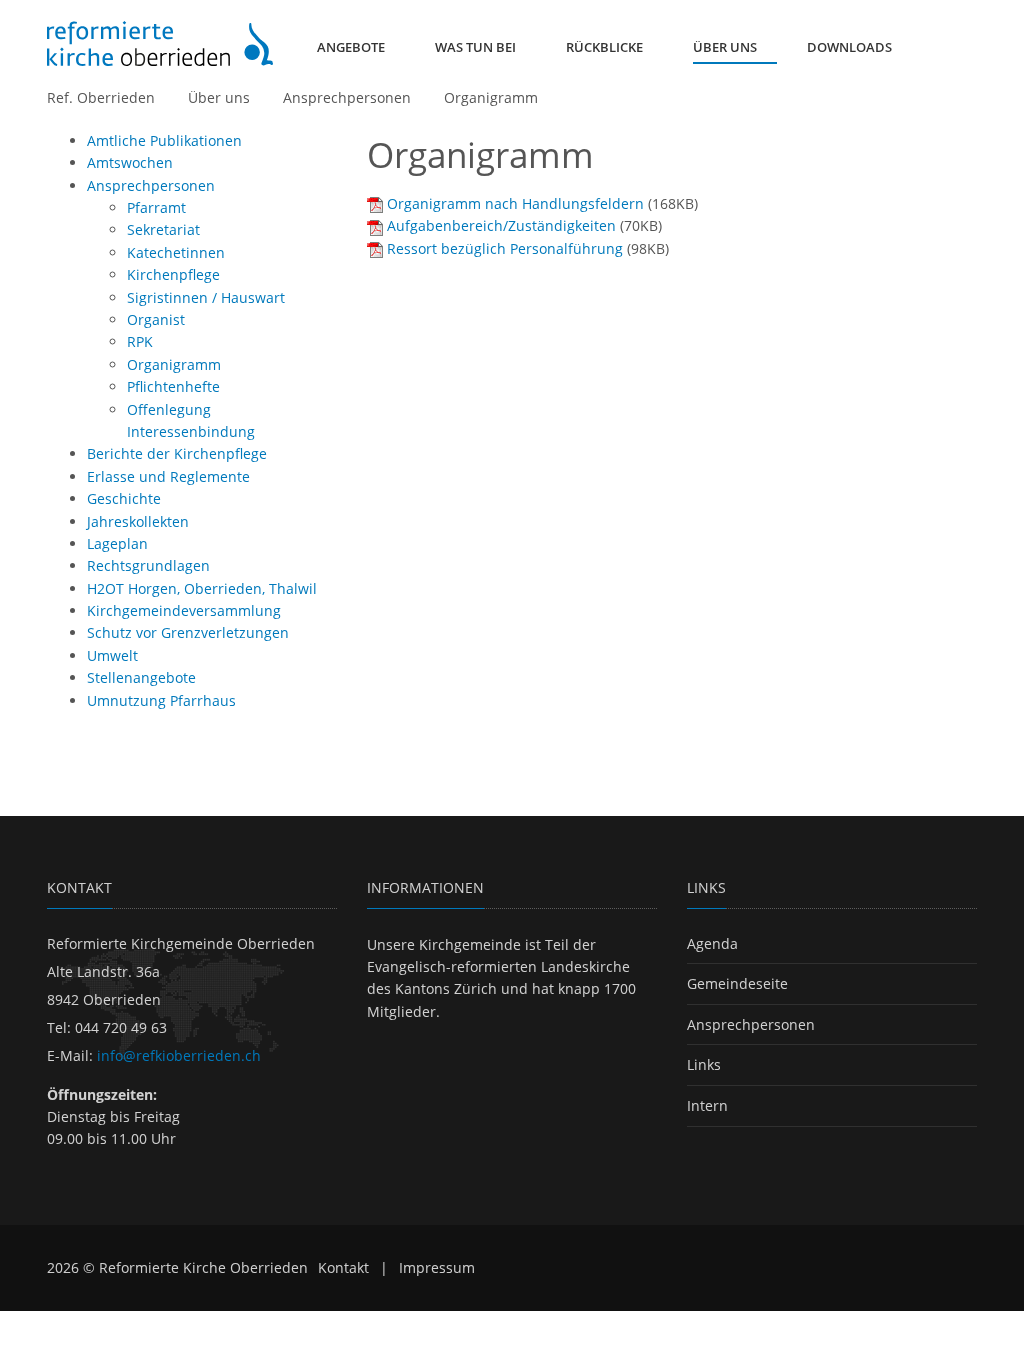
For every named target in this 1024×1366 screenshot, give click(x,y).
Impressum (437, 1267)
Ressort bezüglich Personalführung (505, 248)
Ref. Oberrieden (101, 97)
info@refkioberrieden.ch (179, 1055)
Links (704, 1064)
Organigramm (491, 97)
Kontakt (343, 1267)
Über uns (219, 97)
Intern (707, 1105)
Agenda (712, 943)
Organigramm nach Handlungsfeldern (515, 203)
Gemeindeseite (737, 983)
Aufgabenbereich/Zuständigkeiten (501, 225)
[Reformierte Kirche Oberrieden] (160, 43)
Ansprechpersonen (347, 97)
